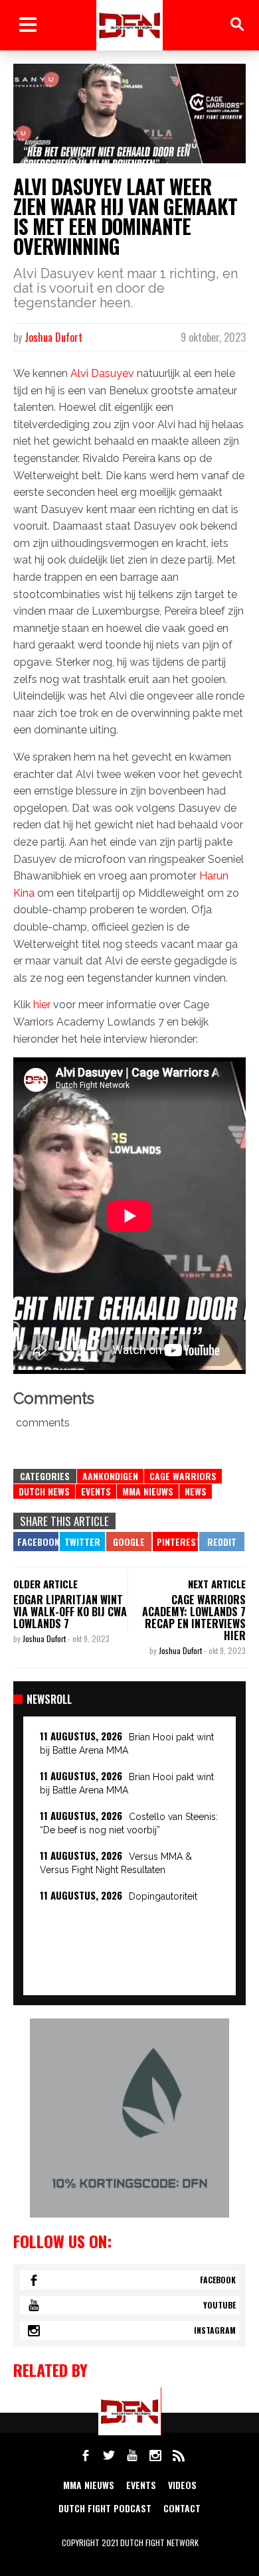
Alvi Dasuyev (102, 373)
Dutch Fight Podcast (105, 2508)
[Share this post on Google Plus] (129, 1542)
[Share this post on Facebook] (36, 1542)
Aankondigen (110, 1476)
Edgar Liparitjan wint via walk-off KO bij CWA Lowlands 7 (70, 1612)
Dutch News (44, 1491)
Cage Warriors (183, 1476)
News (196, 1491)
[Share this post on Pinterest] (175, 1542)
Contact (182, 2508)
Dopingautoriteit (163, 1896)
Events (96, 1491)
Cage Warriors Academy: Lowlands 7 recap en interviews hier (194, 1618)
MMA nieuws (89, 2485)
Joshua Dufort (53, 337)
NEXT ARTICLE (217, 1584)
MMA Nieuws (148, 1491)
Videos (182, 2485)
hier (42, 1005)
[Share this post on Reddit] (222, 1542)
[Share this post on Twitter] (82, 1542)
